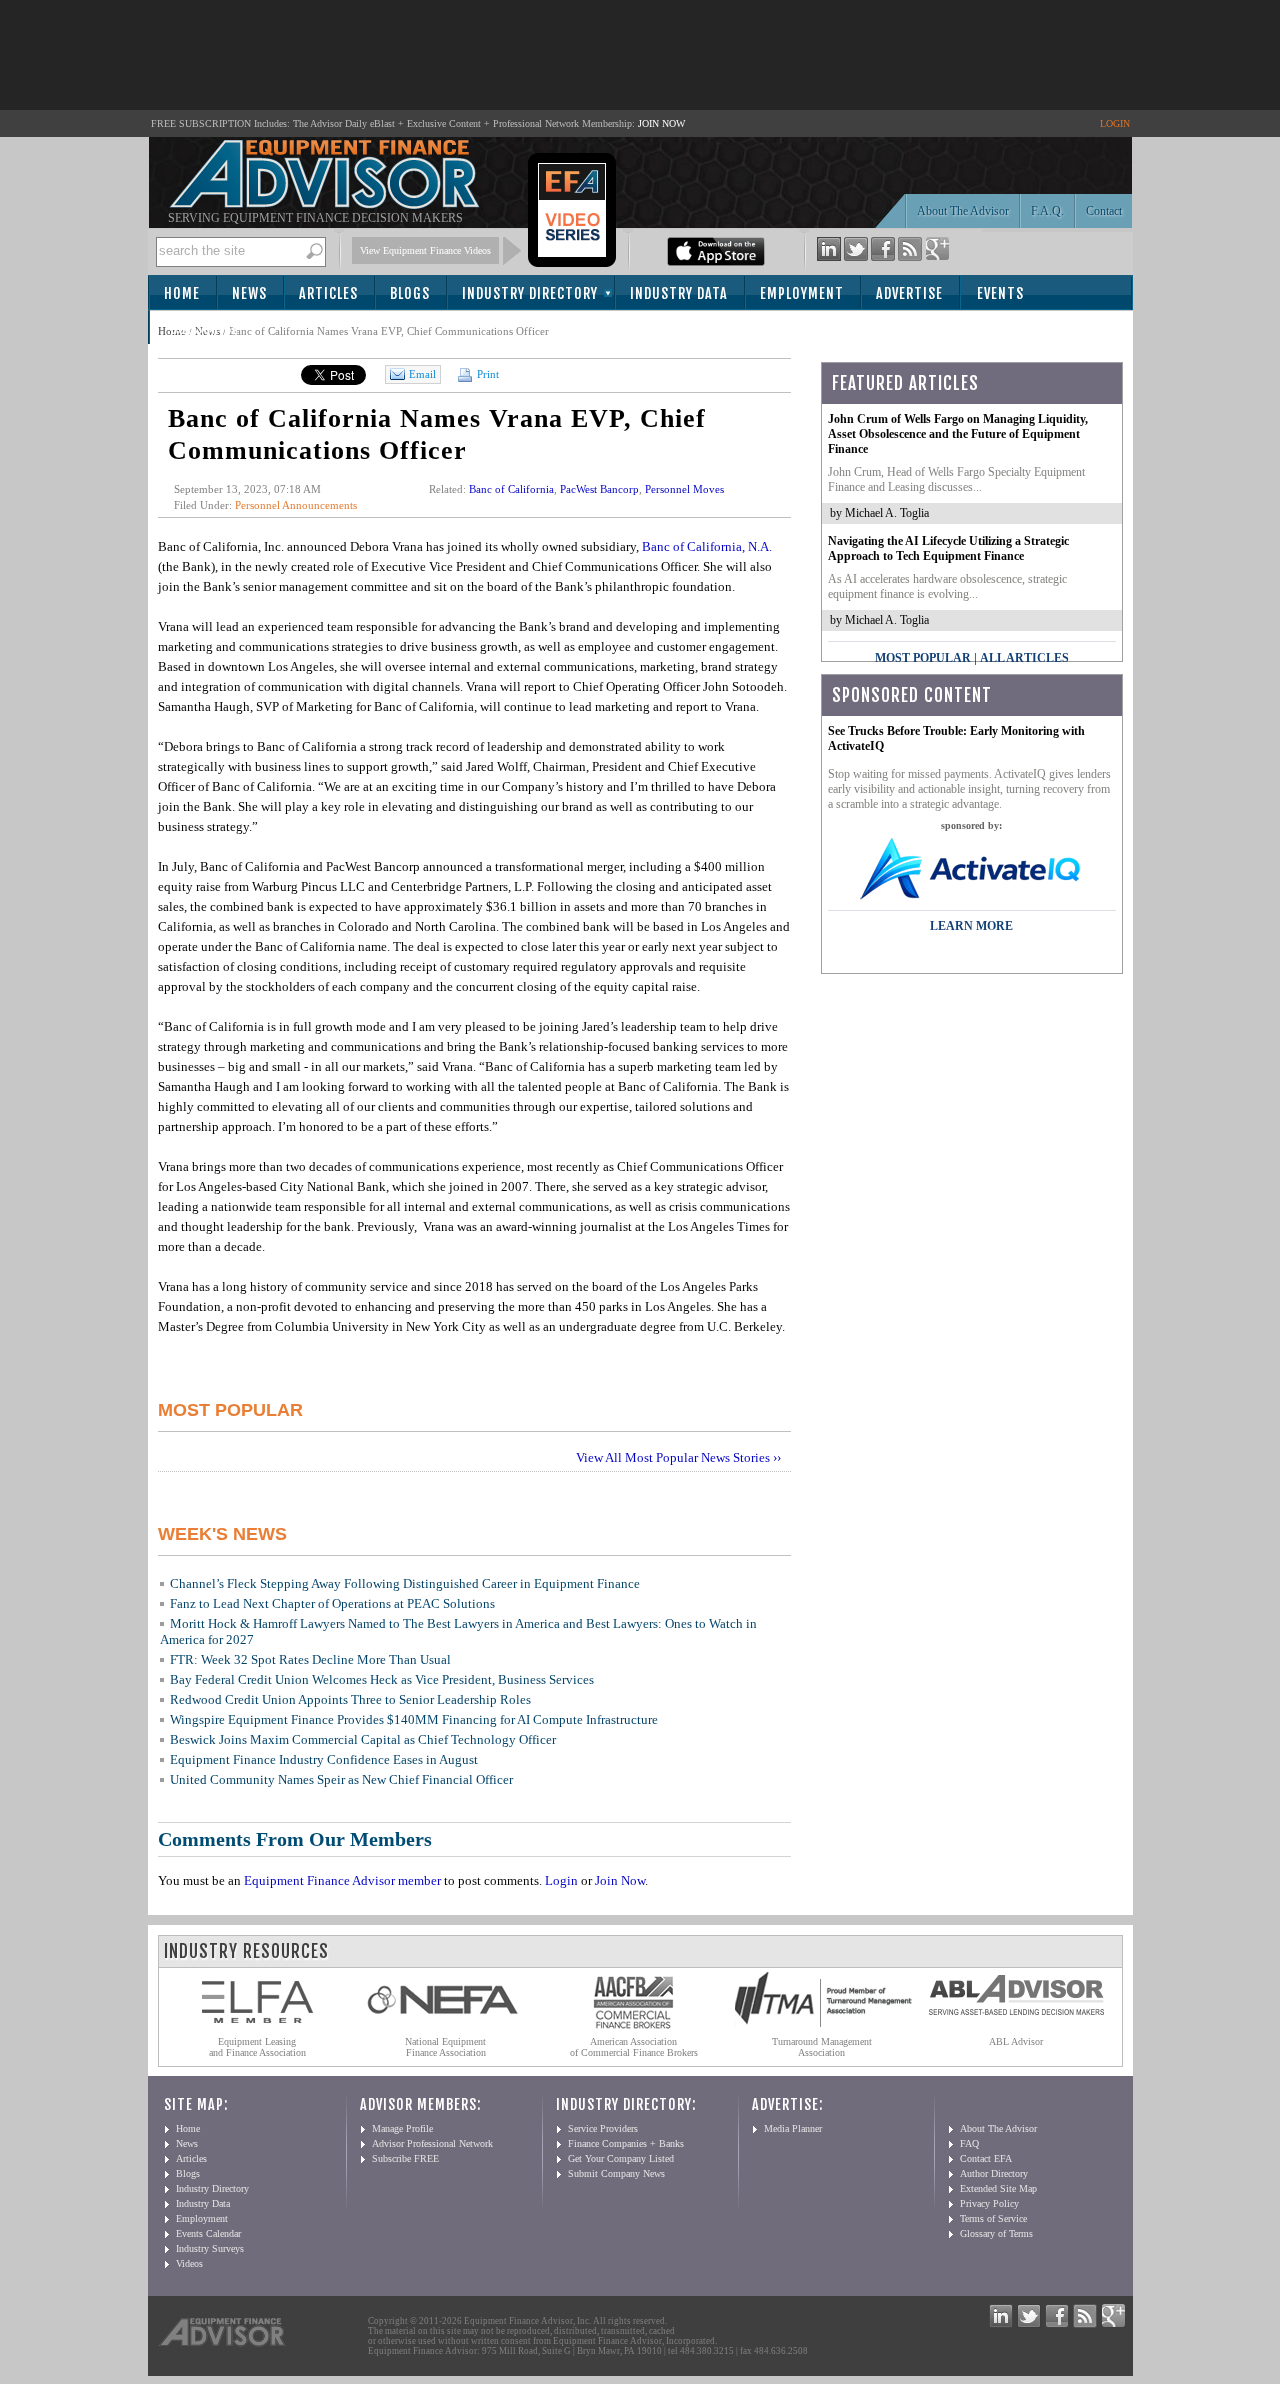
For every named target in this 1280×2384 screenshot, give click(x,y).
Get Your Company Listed (621, 2158)
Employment (802, 293)
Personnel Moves (684, 489)
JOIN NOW (661, 123)
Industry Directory (530, 293)
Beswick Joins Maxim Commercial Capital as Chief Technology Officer (363, 1739)
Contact (1104, 211)
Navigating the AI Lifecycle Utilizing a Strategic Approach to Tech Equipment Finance (948, 548)
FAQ (969, 2143)
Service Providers (603, 2128)
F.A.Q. (1047, 211)
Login (561, 1880)
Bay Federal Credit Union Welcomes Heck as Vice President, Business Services (382, 1679)
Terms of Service (993, 2218)
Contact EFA (986, 2158)
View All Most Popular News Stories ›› (678, 1457)
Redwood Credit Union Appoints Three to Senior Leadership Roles (350, 1699)
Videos (189, 2263)
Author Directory (994, 2173)
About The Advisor (963, 211)
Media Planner (793, 2128)
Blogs (410, 293)
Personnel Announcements (296, 505)
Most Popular (923, 658)
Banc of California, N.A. (707, 546)
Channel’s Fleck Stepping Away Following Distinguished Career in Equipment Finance (405, 1583)
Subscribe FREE (405, 2158)
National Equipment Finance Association (445, 2047)
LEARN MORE (971, 926)
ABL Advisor (1016, 2041)
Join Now (620, 1880)
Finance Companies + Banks (626, 2143)
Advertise (909, 293)
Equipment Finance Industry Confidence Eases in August (324, 1759)
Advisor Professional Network (432, 2143)
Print (486, 374)
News (249, 293)
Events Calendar (208, 2233)
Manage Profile (402, 2128)
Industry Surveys (210, 2248)
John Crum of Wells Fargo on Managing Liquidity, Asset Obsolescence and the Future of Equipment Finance (958, 434)
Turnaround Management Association (822, 2047)
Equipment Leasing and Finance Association (257, 2047)
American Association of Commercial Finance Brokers (634, 2047)
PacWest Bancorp (599, 489)
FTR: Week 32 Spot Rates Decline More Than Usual (310, 1659)
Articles (328, 293)
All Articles (1024, 658)
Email (422, 374)
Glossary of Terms (996, 2233)
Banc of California (511, 489)
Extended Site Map (998, 2188)
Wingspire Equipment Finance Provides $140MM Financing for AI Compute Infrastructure (414, 1719)
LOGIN (1115, 123)
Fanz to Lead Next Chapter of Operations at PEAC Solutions (332, 1603)
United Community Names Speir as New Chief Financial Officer (341, 1779)
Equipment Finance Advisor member (342, 1880)
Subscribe (204, 328)
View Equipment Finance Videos (425, 250)
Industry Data (679, 293)
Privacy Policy (989, 2203)
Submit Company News (616, 2173)
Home (182, 293)
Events (1000, 293)
